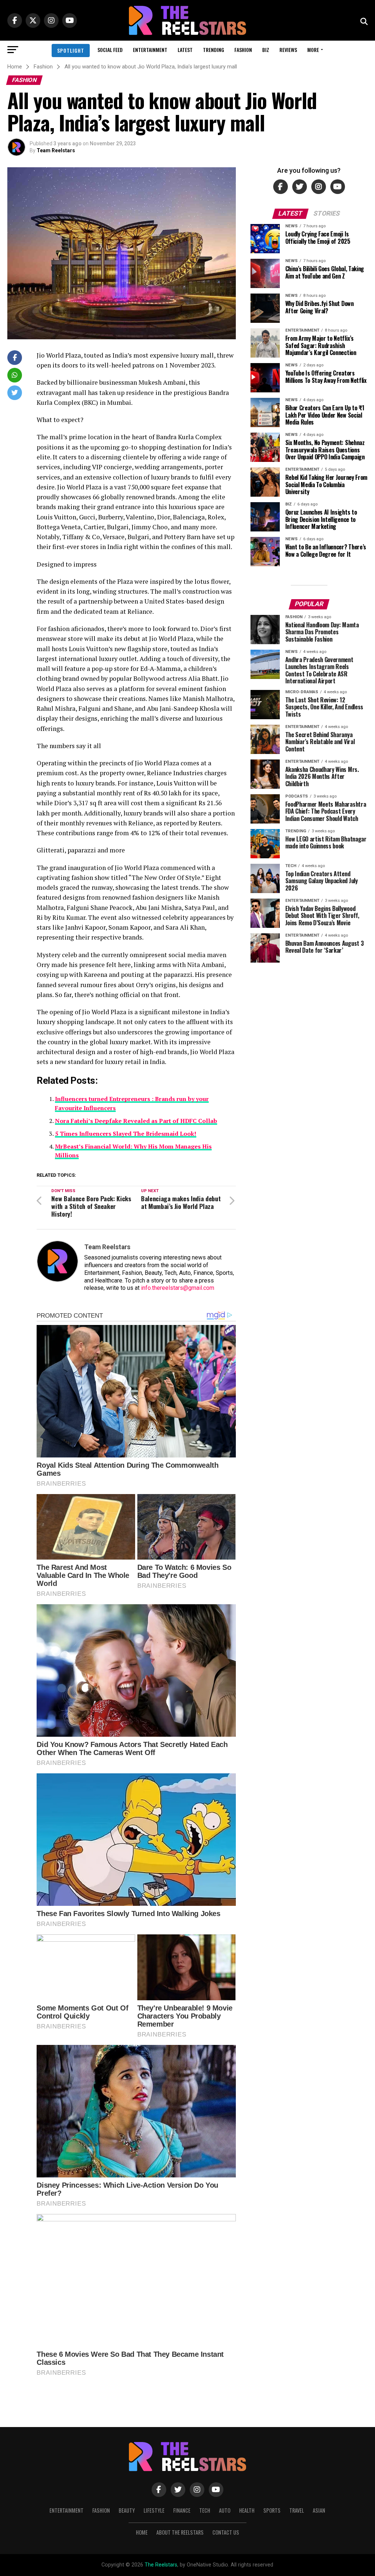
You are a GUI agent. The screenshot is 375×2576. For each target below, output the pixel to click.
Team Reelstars (56, 150)
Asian (319, 2510)
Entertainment (150, 50)
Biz (266, 50)
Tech (205, 2510)
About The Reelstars (180, 2532)
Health (247, 2510)
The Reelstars (161, 2565)
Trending (214, 50)
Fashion (243, 50)
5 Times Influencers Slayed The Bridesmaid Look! (126, 1134)
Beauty (127, 2510)
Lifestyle (154, 2510)
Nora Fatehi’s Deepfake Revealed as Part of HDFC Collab (136, 1121)
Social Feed (110, 50)
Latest (185, 50)
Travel (297, 2510)
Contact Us (226, 2532)
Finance (182, 2510)
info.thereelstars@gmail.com (178, 1288)
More (313, 50)
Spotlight (71, 50)
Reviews (288, 50)
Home (142, 2532)
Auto (225, 2510)
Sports (272, 2510)
